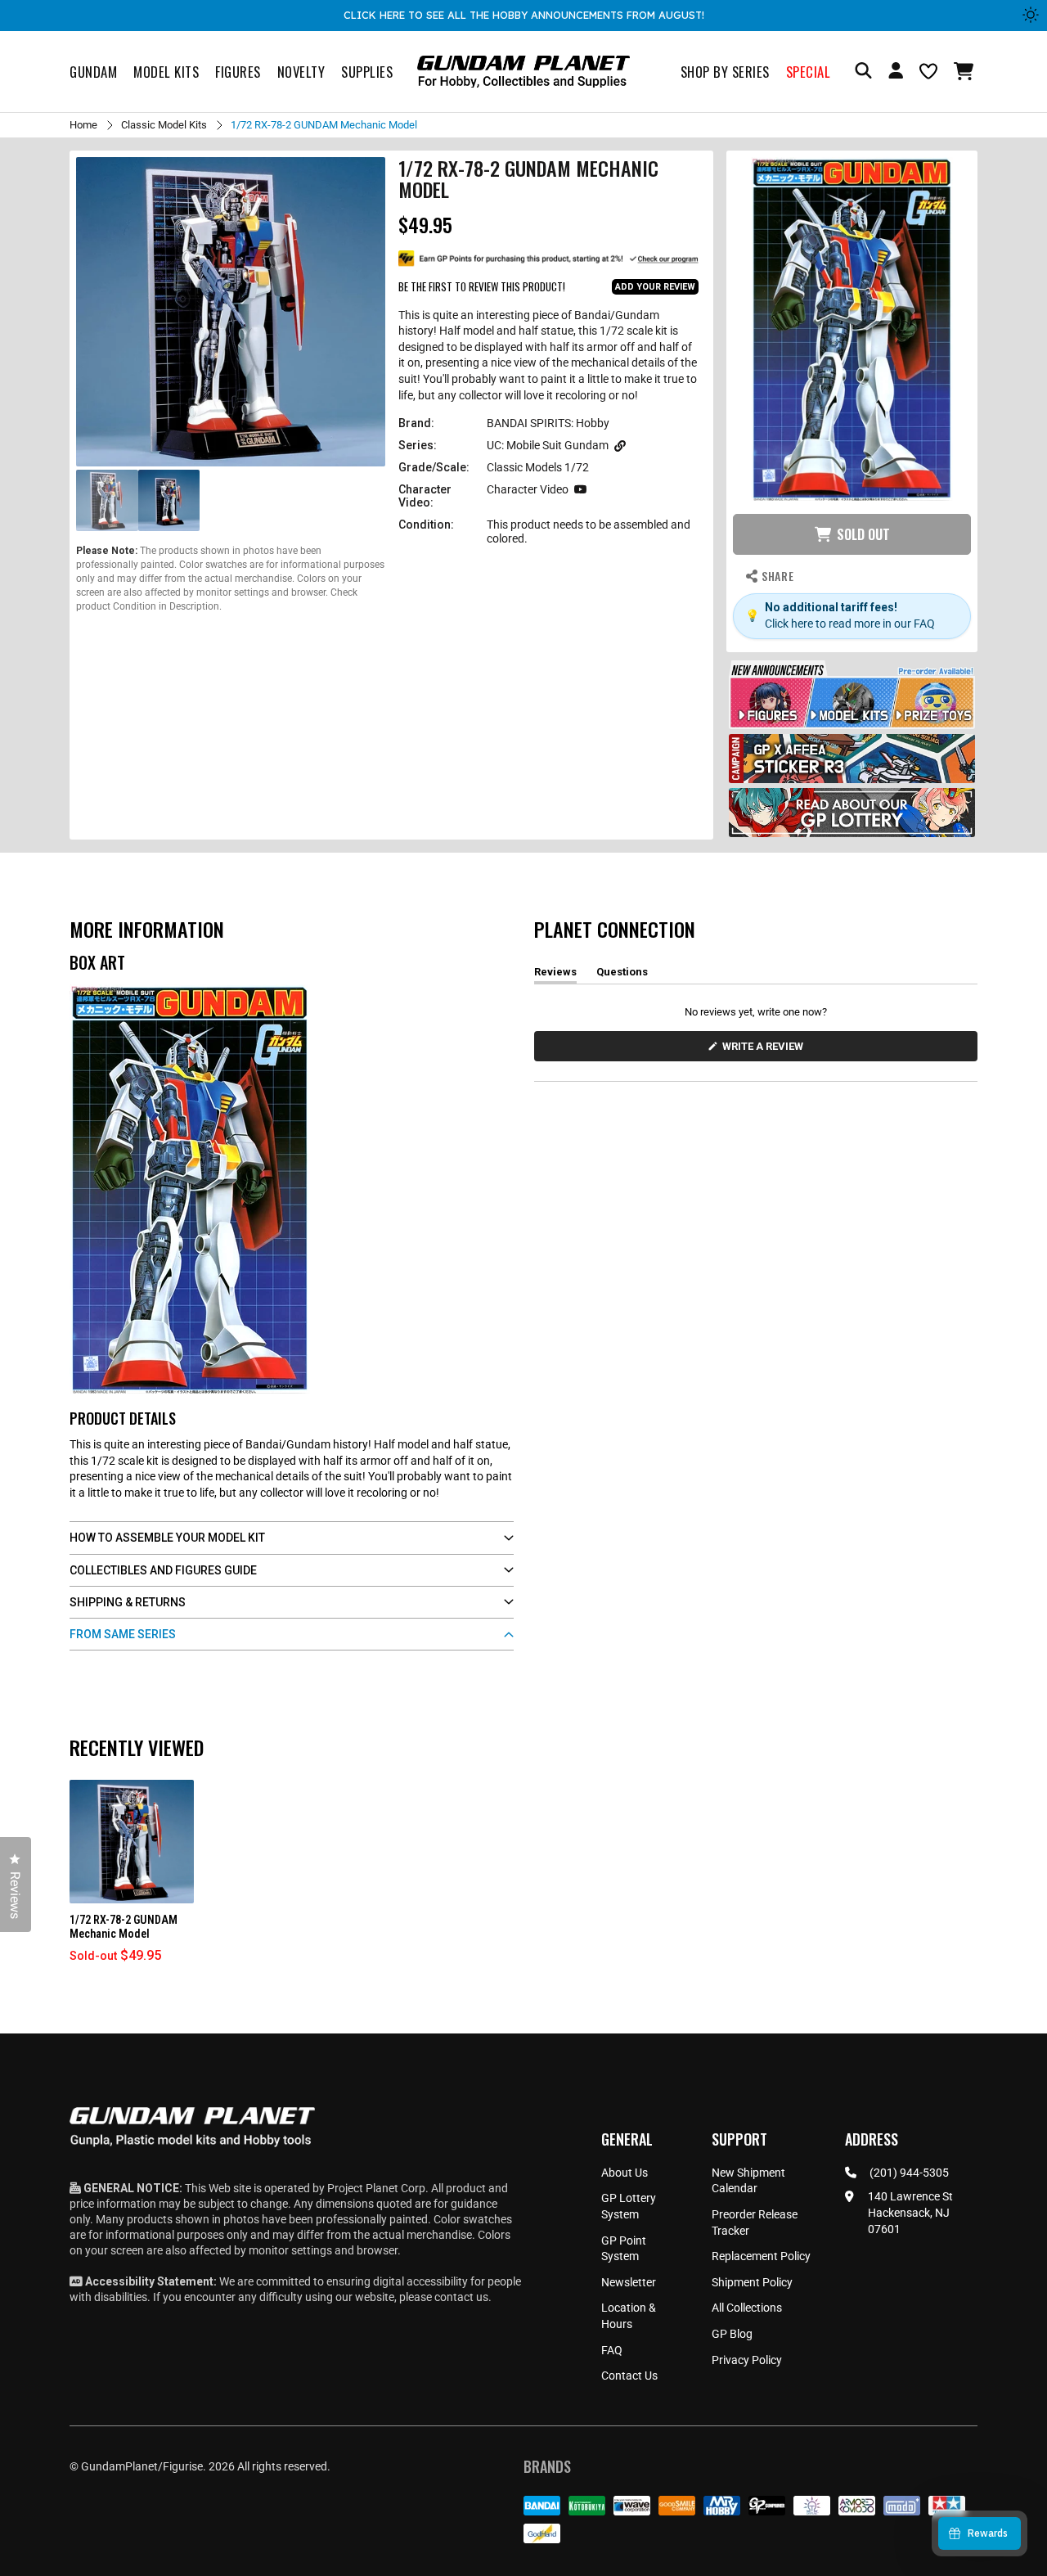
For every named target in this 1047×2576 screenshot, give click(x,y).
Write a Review (766, 1050)
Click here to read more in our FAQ (850, 624)
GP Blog (732, 2334)
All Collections (747, 2308)
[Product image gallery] (231, 312)
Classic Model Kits (164, 125)
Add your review (655, 287)
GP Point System (624, 2249)
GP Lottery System (629, 2206)
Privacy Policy (747, 2360)
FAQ (612, 2350)
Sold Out (863, 534)
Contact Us (629, 2376)
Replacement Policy (761, 2256)
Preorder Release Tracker (755, 2222)
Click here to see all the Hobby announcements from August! (524, 15)
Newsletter (629, 2282)
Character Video (528, 489)
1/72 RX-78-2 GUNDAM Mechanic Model (124, 1927)
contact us (461, 2297)
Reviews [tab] (555, 975)
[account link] (896, 73)
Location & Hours (629, 2316)
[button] (966, 71)
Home (83, 125)
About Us (625, 2173)
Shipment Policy (752, 2282)
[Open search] (863, 72)
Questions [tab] (622, 975)
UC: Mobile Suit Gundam (548, 445)
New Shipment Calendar (748, 2181)
